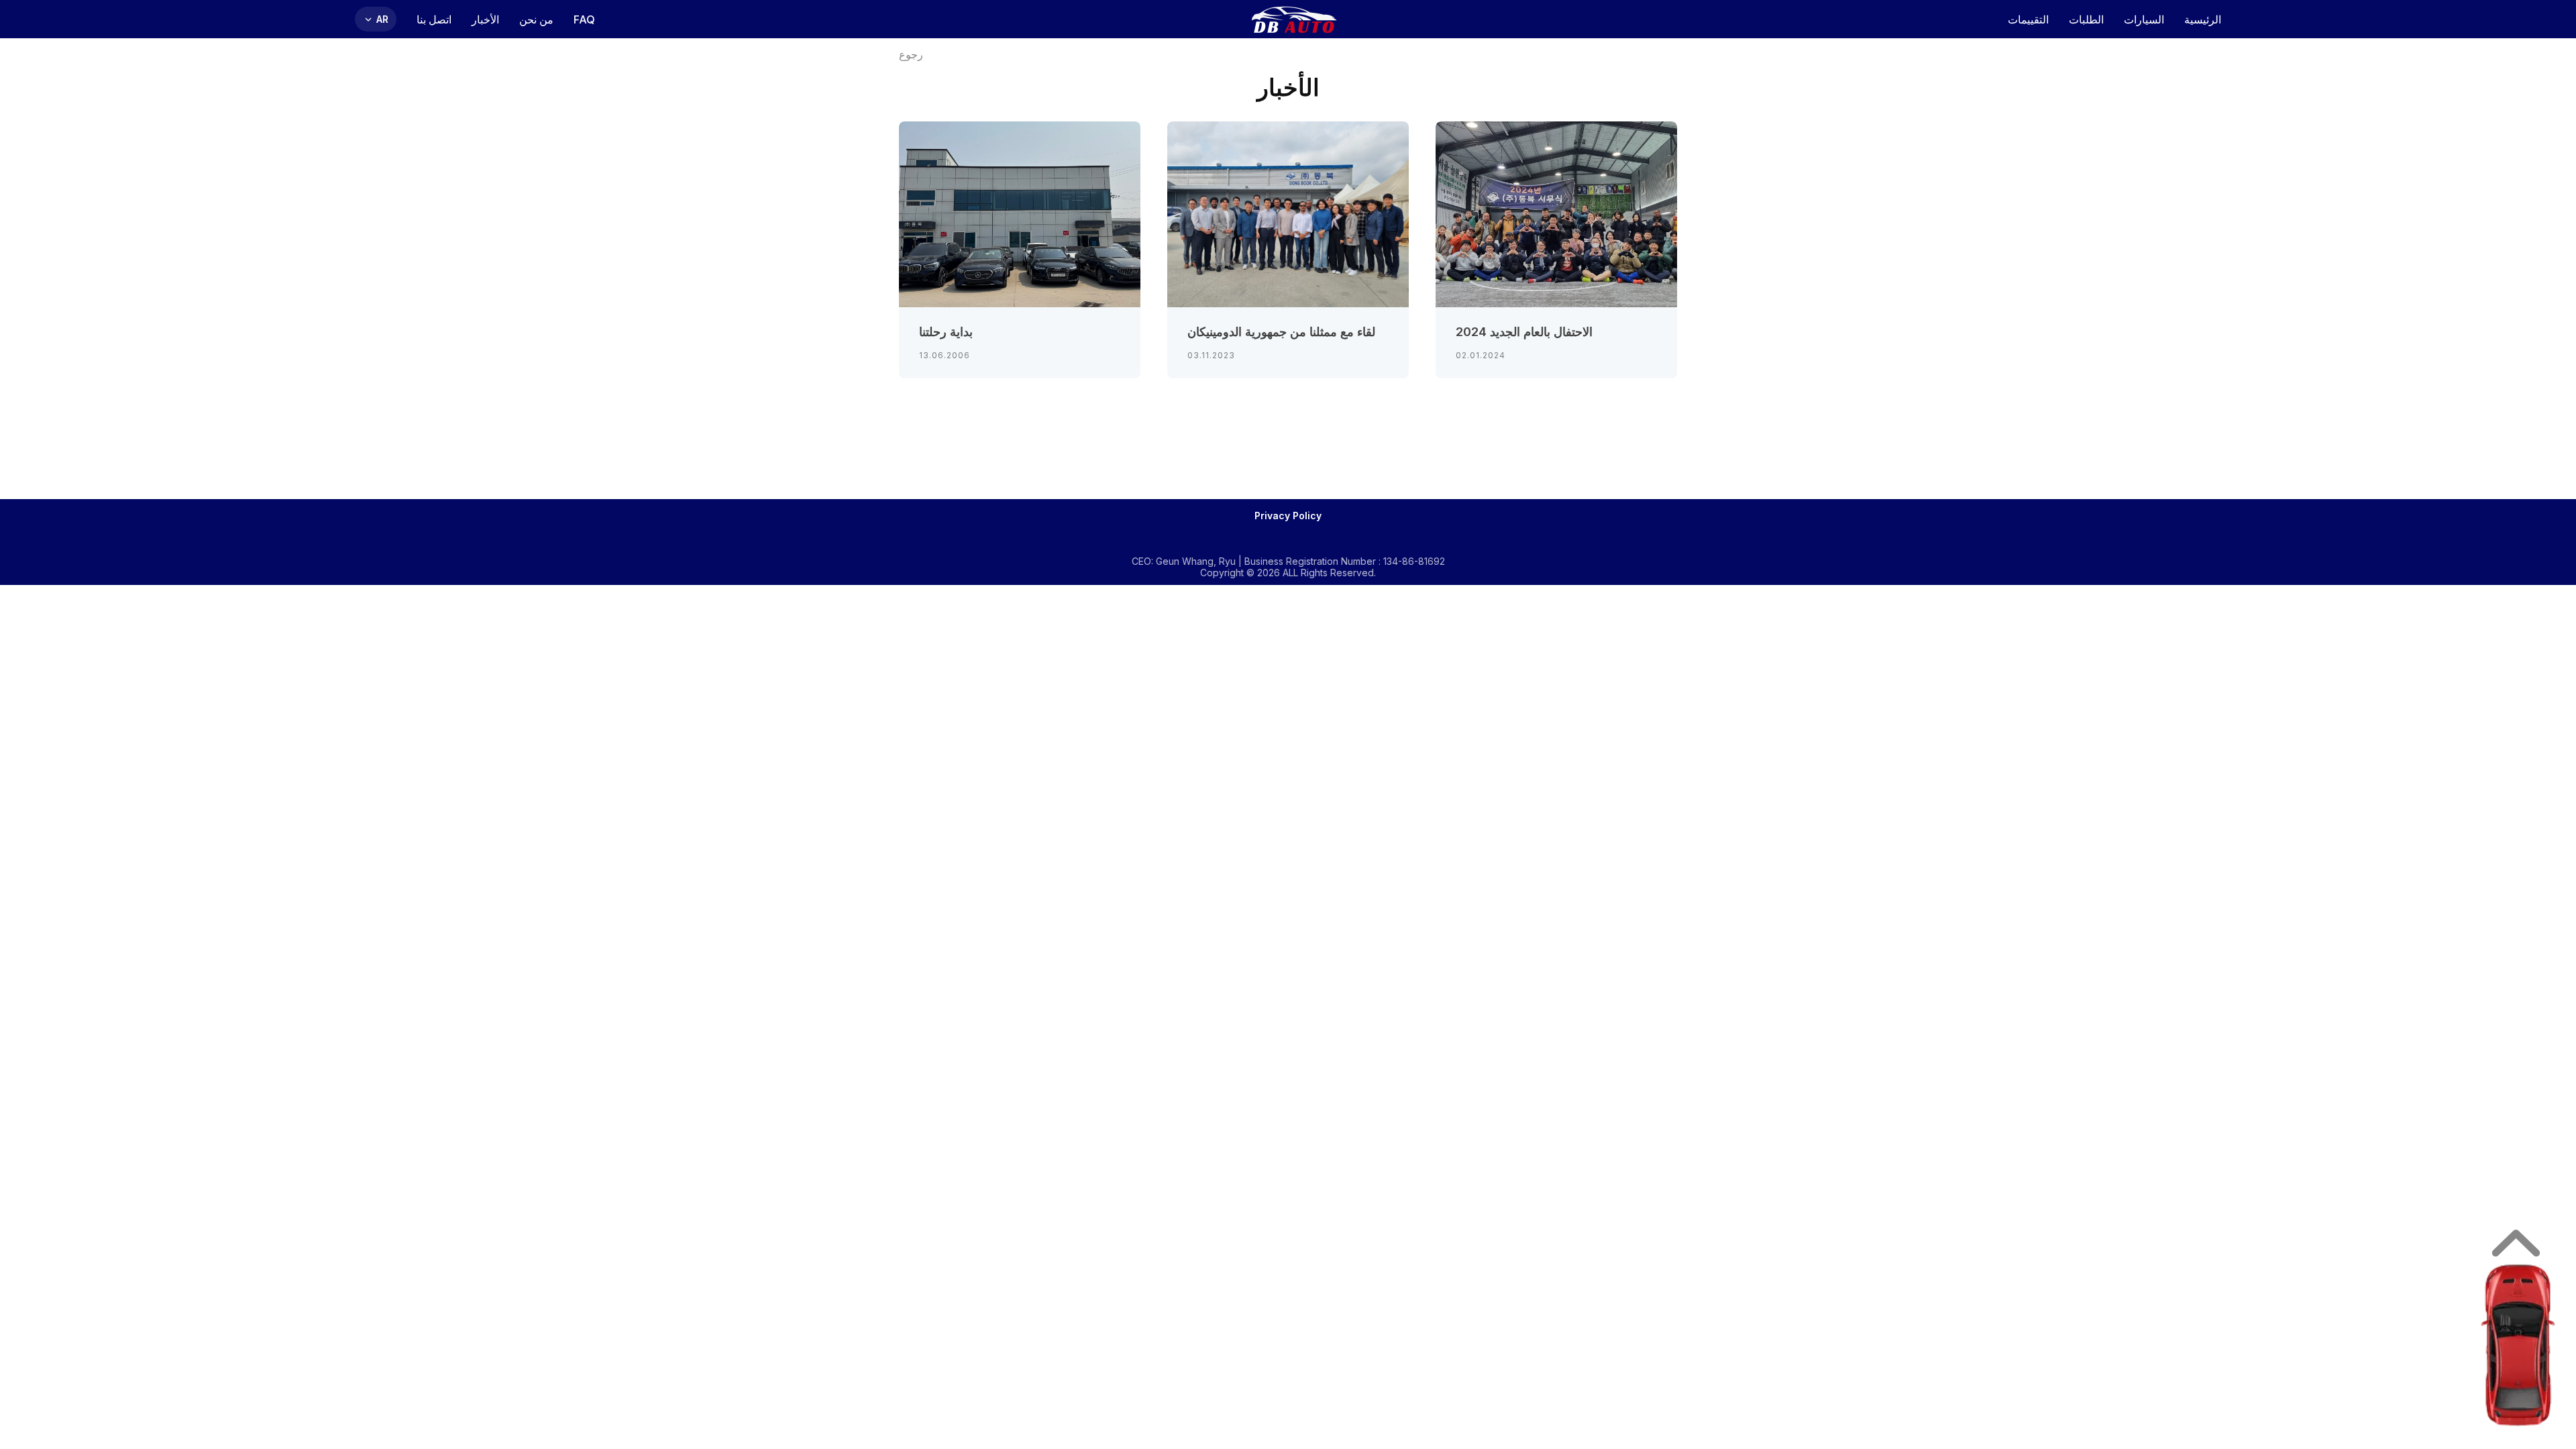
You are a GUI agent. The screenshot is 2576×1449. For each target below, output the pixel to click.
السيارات (2144, 19)
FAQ (584, 19)
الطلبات (2086, 19)
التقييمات (2028, 19)
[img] (2518, 1345)
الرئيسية (2203, 19)
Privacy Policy (1288, 516)
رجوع (911, 55)
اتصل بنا (434, 19)
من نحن (536, 19)
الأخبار (485, 19)
